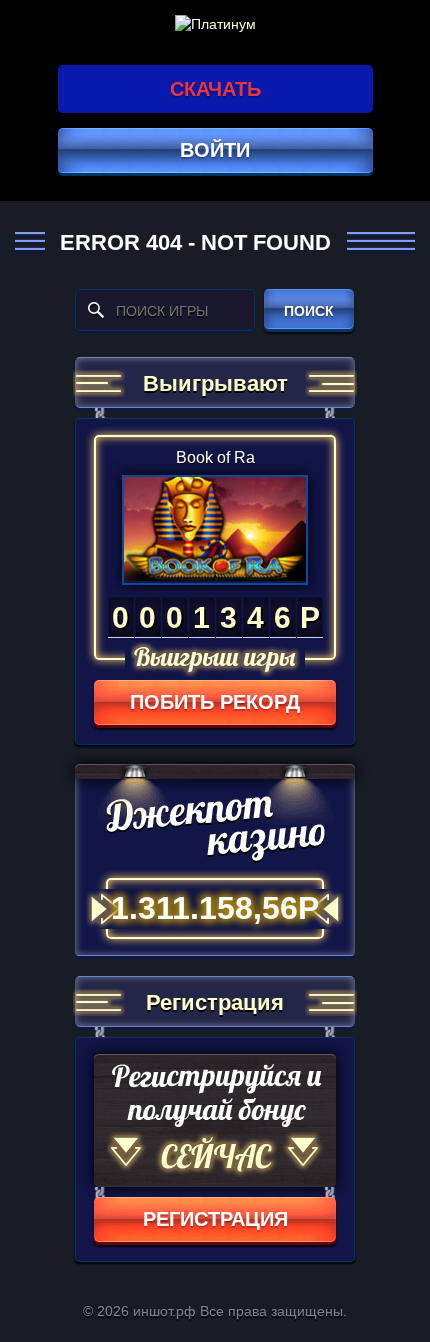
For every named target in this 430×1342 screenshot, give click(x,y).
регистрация (215, 1219)
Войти (215, 150)
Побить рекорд (215, 702)
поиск (309, 311)
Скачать (215, 89)
